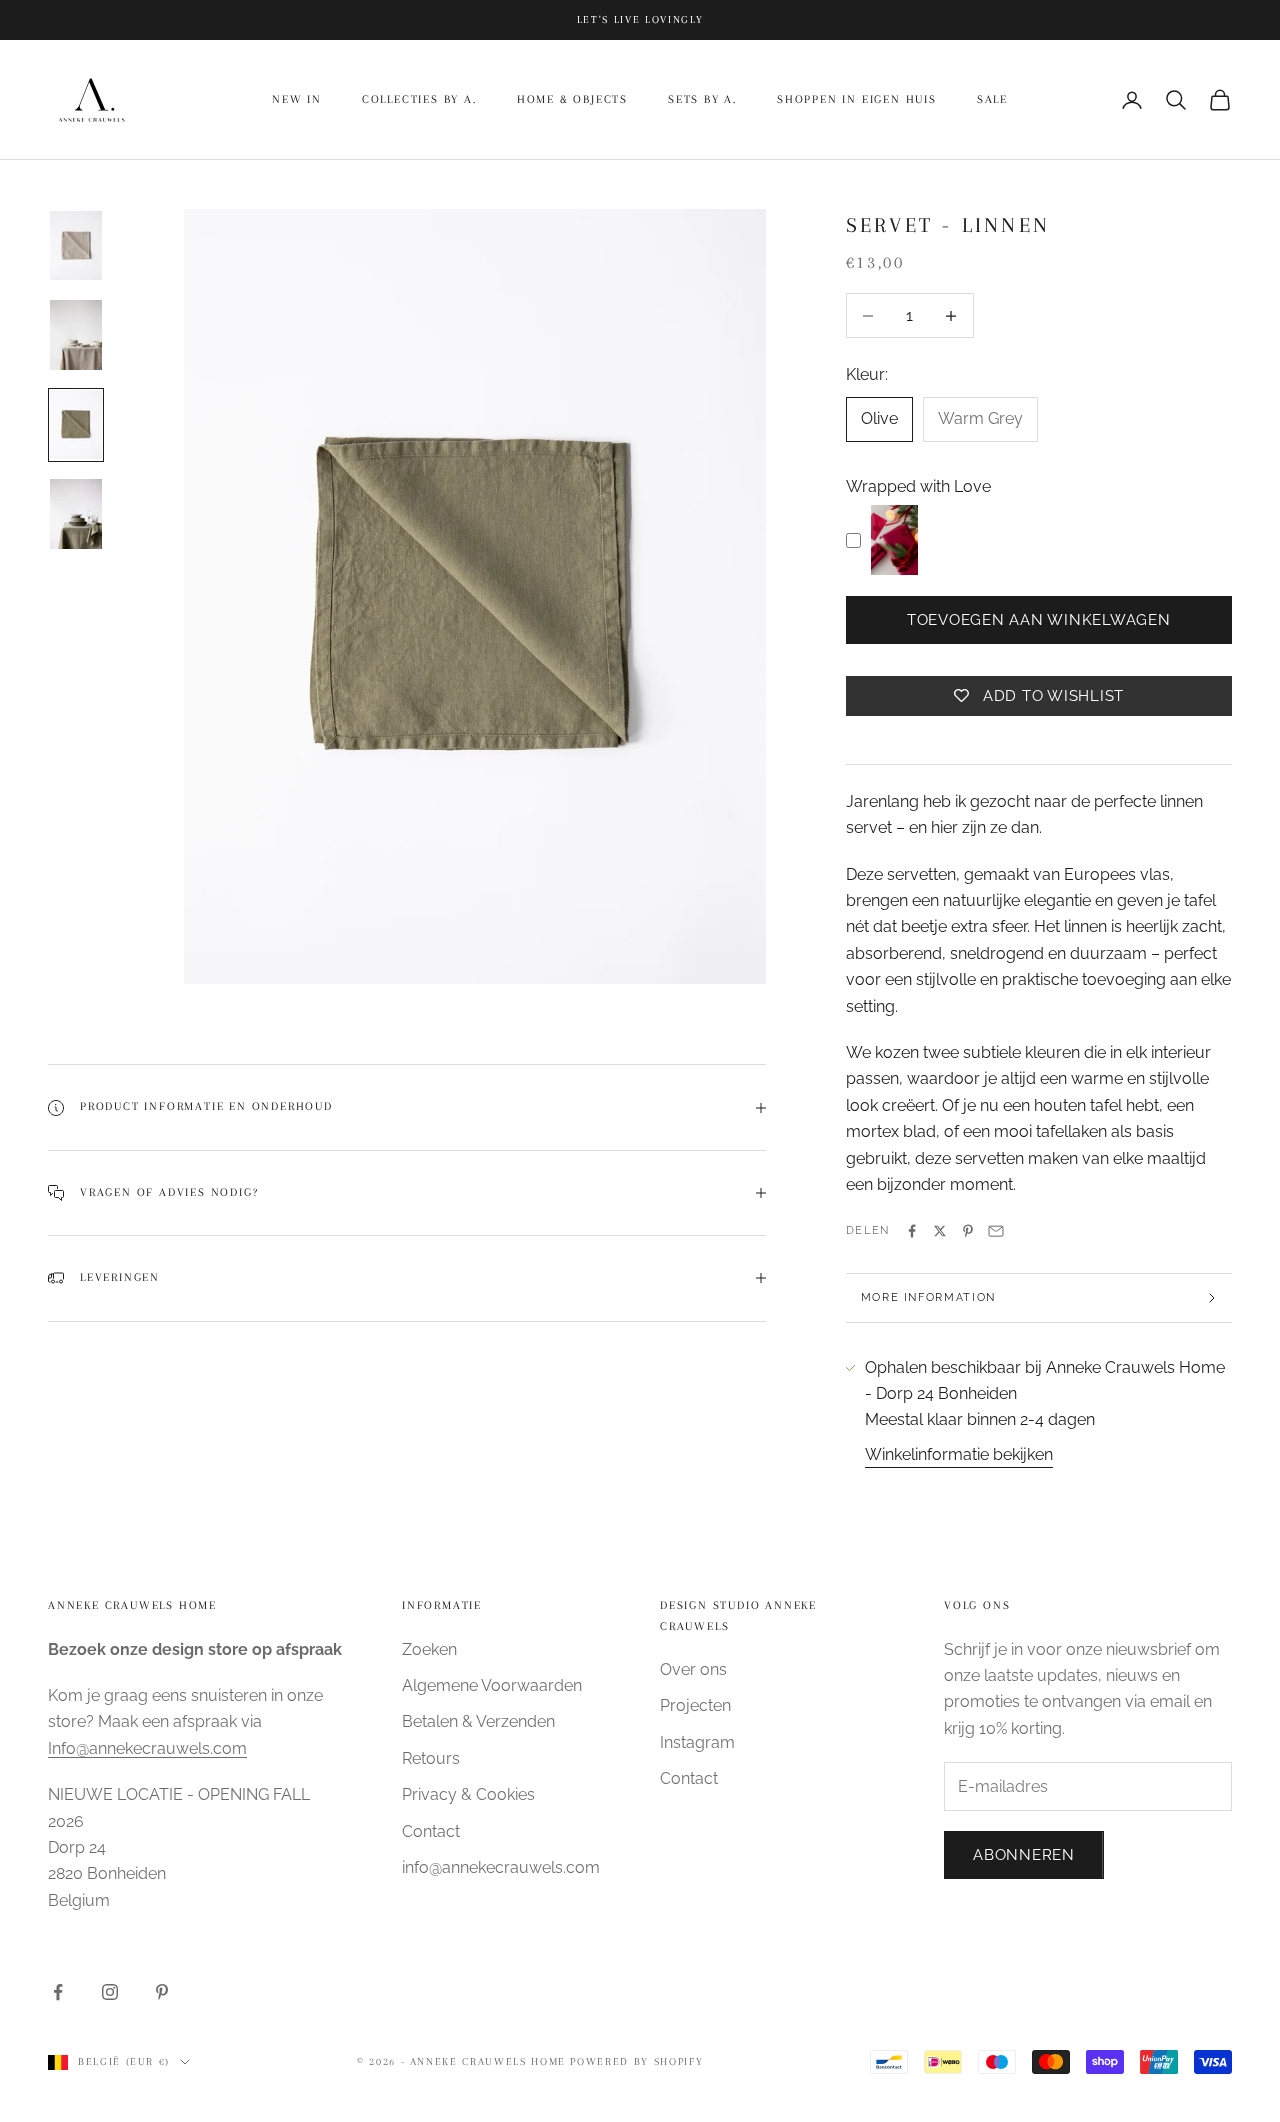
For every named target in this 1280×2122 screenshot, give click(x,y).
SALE (992, 99)
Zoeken (429, 1649)
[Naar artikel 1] (76, 246)
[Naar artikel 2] (76, 335)
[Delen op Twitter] (940, 1231)
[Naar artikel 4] (76, 514)
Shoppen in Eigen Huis (857, 99)
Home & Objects (572, 99)
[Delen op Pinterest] (968, 1231)
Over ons (693, 1669)
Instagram (697, 1742)
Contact (431, 1831)
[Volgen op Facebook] (58, 1992)
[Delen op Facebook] (912, 1231)
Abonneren (1024, 1855)
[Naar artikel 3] (76, 425)
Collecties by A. (419, 99)
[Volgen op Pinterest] (162, 1992)
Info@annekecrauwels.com (147, 1748)
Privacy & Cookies (468, 1794)
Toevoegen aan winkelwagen (1039, 620)
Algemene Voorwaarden (492, 1685)
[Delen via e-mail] (996, 1231)
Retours (431, 1758)
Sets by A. (702, 99)
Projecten (695, 1705)
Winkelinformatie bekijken (959, 1454)
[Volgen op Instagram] (110, 1992)
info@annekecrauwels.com (501, 1867)
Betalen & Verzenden (478, 1721)
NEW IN (297, 99)
